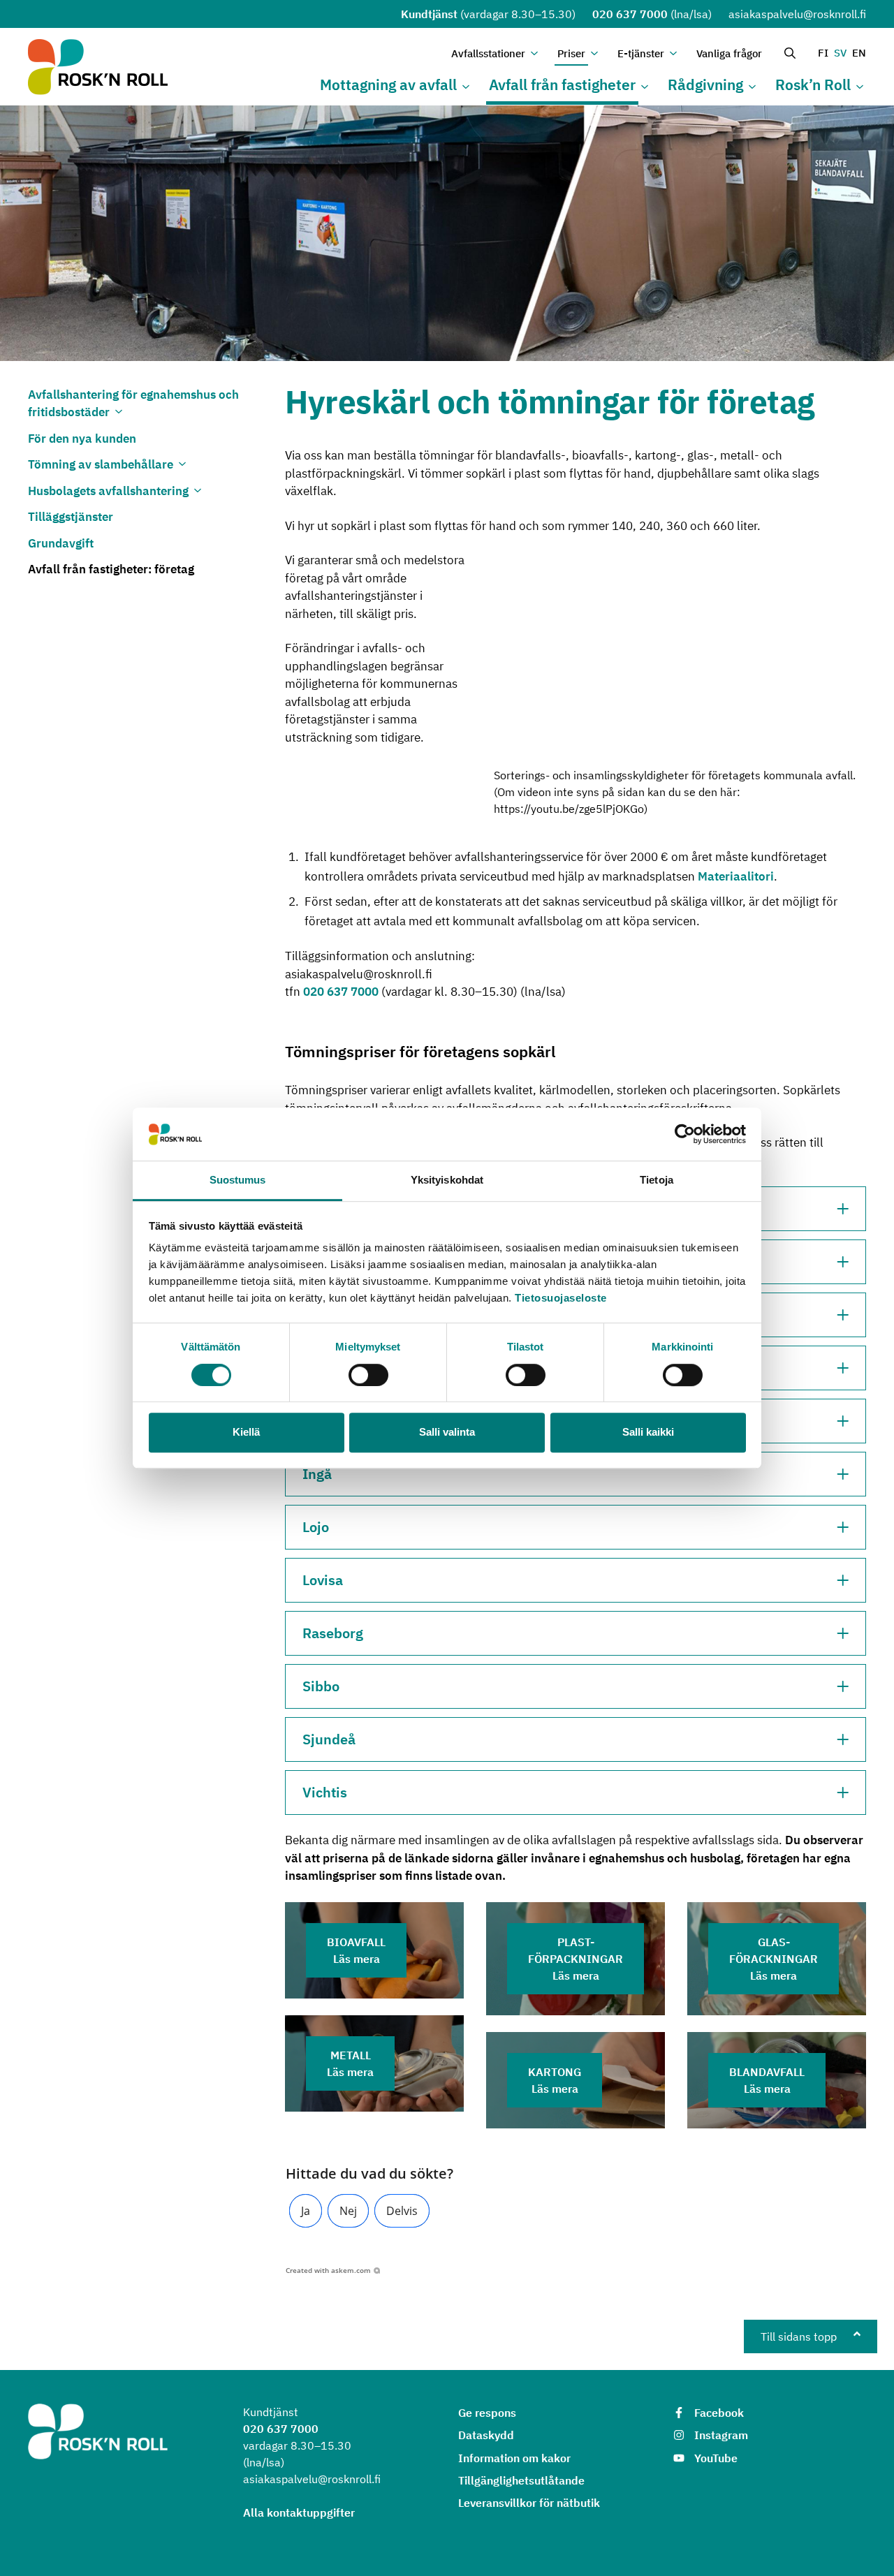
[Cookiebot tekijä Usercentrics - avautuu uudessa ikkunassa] (685, 1134)
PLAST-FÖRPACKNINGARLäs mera (576, 1959)
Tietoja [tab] (657, 1180)
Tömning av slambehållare (101, 464)
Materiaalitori (736, 876)
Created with (328, 2270)
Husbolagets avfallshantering (108, 491)
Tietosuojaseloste (561, 1298)
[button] (306, 2211)
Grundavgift (61, 543)
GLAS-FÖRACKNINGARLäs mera (774, 1959)
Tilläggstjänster (71, 517)
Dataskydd (486, 2435)
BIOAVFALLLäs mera (356, 1950)
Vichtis (325, 1792)
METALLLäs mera (350, 2063)
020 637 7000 (630, 14)
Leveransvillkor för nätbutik (529, 2503)
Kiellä (246, 1432)
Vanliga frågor (729, 53)
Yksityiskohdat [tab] (447, 1180)
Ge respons (487, 2413)
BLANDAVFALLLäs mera (767, 2080)
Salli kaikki (648, 1432)
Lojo (316, 1527)
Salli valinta (447, 1432)
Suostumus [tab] (238, 1180)
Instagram (721, 2435)
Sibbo (321, 1686)
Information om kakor (514, 2458)
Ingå (317, 1474)
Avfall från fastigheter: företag (111, 569)
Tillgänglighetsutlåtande (521, 2480)
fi (823, 53)
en (859, 53)
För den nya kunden (82, 439)
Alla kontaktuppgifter (299, 2512)
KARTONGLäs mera (555, 2080)
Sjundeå (329, 1739)
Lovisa (323, 1580)
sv (840, 53)
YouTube (716, 2458)
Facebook (719, 2413)
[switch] (368, 1375)
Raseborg (333, 1633)
